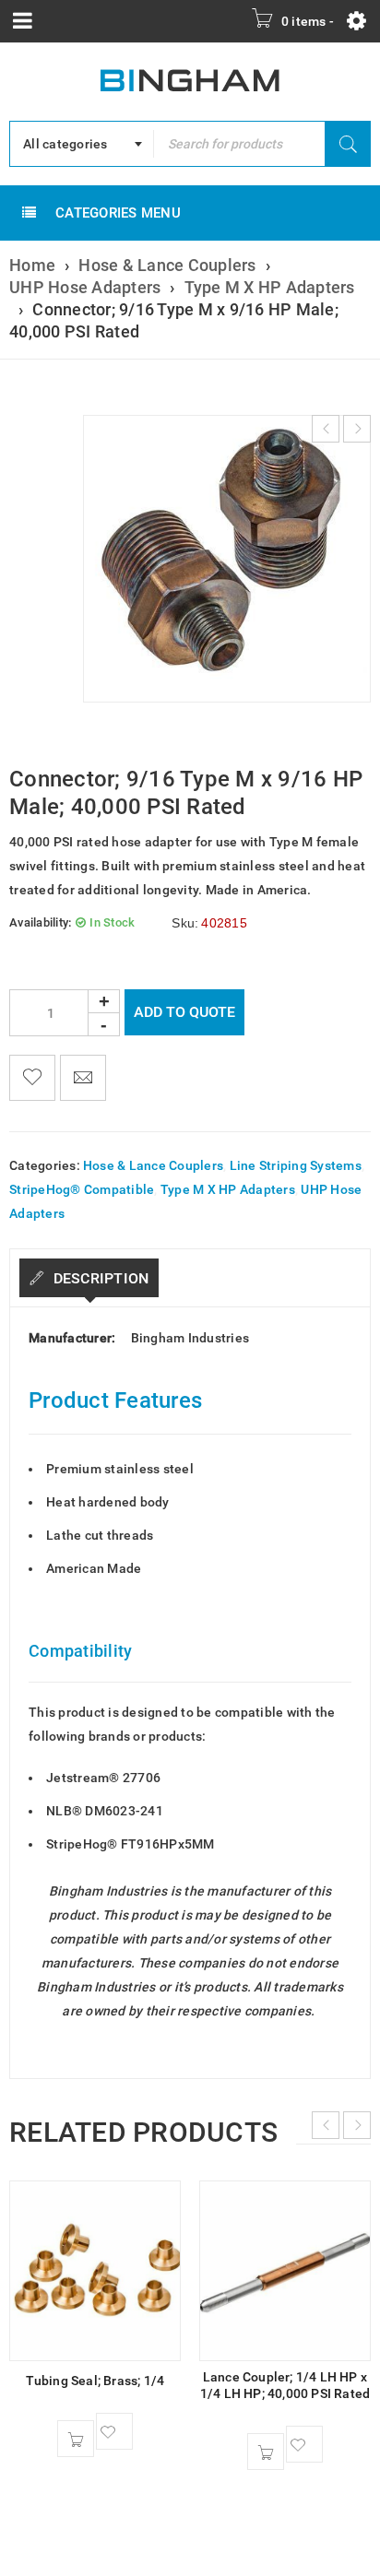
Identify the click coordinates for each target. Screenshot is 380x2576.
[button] (76, 2439)
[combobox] (82, 144)
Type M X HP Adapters (270, 287)
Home (32, 265)
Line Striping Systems (296, 1165)
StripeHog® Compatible (82, 1189)
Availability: (40, 922)
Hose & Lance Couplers (167, 265)
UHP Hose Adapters (85, 287)
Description (99, 1278)
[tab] (89, 1278)
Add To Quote (184, 1012)
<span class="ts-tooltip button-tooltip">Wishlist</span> (32, 1078)
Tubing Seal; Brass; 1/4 (95, 2381)
